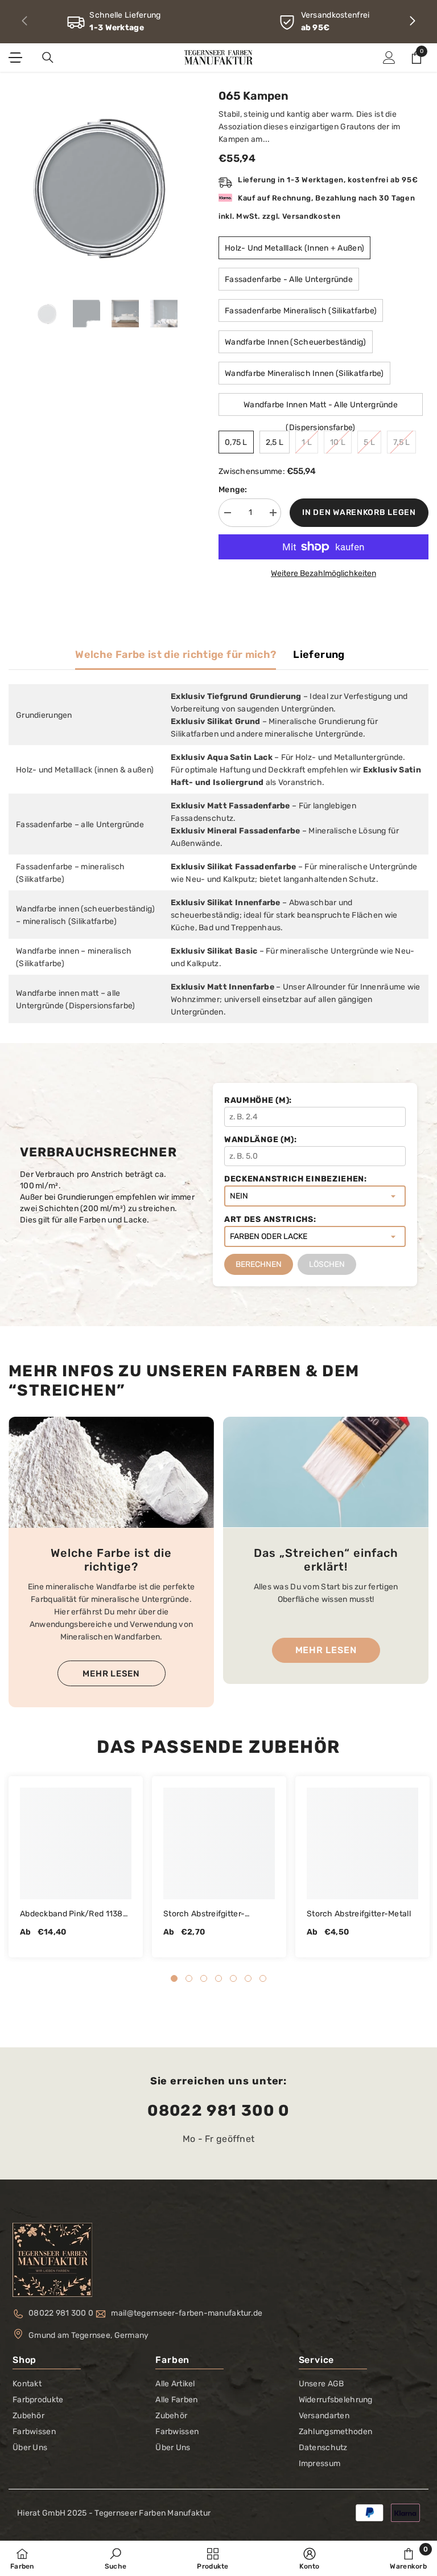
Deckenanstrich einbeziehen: (296, 1179)
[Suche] (48, 58)
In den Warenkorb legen (359, 512)
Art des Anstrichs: (270, 1219)
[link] (114, 22)
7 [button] (263, 1978)
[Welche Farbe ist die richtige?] (111, 1472)
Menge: (233, 490)
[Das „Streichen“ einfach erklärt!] (326, 1472)
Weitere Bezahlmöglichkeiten (323, 573)
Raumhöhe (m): (258, 1100)
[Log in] (389, 58)
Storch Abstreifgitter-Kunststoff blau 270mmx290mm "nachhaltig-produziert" (209, 1915)
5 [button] (233, 1978)
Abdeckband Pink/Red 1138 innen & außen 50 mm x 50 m (75, 1915)
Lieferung (319, 655)
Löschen (327, 1264)
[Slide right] (412, 22)
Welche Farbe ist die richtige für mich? (176, 655)
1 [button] (174, 1978)
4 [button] (218, 1978)
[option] (105, 185)
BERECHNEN (259, 1264)
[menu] (15, 58)
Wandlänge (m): (261, 1140)
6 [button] (248, 1978)
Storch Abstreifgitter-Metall (359, 1914)
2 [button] (189, 1978)
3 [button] (204, 1978)
